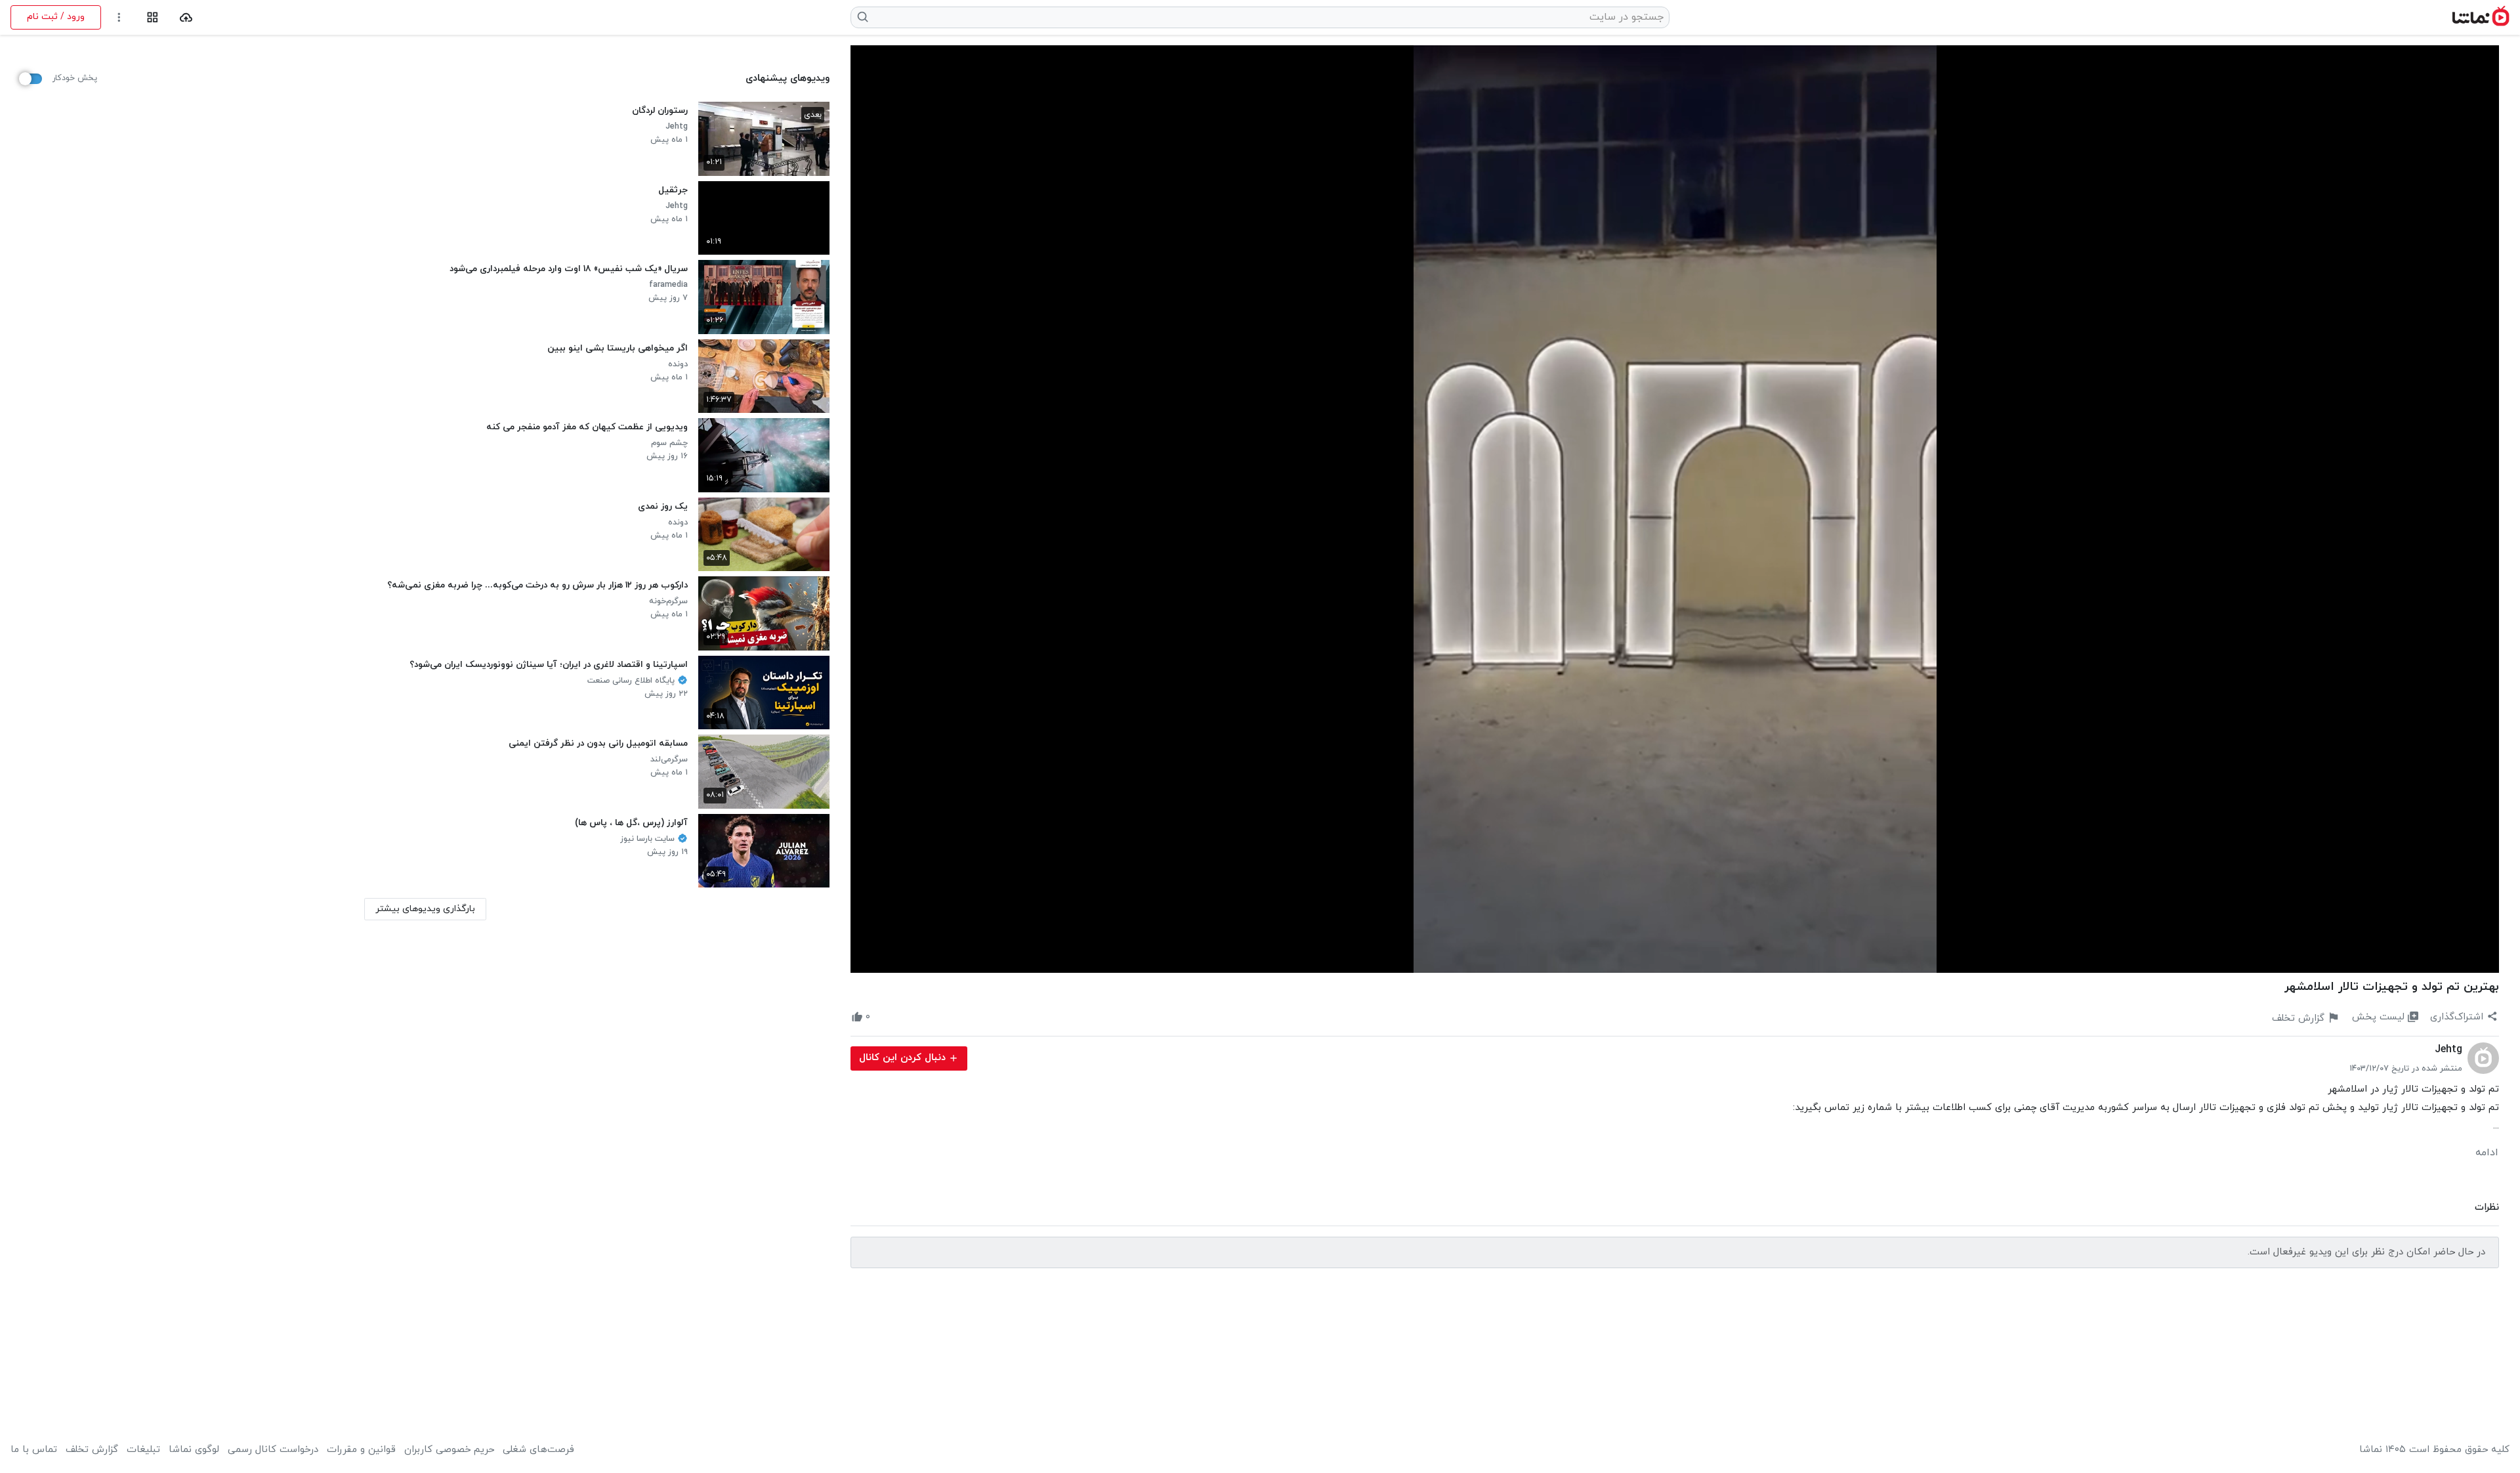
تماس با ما (34, 1450)
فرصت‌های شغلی (538, 1450)
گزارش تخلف (92, 1450)
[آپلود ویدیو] (186, 17)
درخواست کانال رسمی (273, 1450)
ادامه (2487, 1153)
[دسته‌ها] (153, 17)
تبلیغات (143, 1450)
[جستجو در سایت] (863, 17)
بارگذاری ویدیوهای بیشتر (425, 909)
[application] (1675, 509)
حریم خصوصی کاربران (449, 1450)
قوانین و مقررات (361, 1450)
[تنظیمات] (119, 17)
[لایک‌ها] (882, 1017)
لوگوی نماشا (194, 1450)
